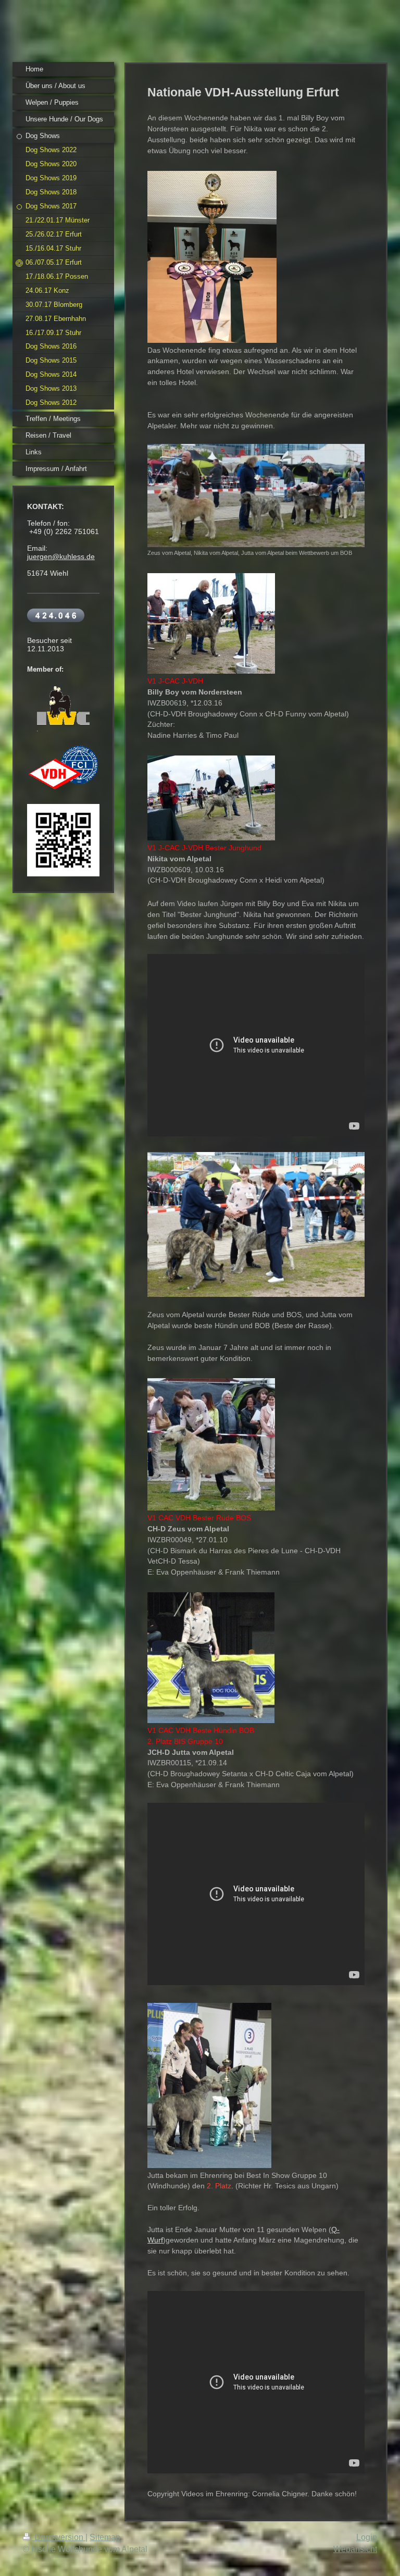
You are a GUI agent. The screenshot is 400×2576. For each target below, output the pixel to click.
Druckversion (59, 2537)
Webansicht (355, 2549)
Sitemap (105, 2537)
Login (367, 2537)
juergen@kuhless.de (61, 556)
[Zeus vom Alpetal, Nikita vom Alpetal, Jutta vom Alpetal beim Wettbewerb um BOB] (256, 496)
